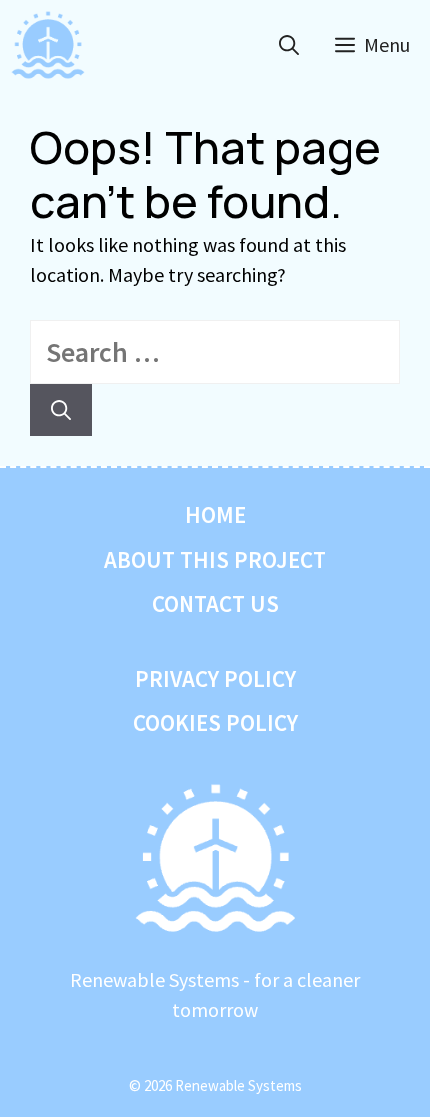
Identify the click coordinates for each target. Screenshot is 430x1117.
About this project (215, 559)
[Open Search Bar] (289, 45)
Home (215, 514)
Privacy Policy (215, 678)
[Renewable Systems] (48, 45)
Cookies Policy (215, 722)
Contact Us (215, 603)
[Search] (61, 410)
